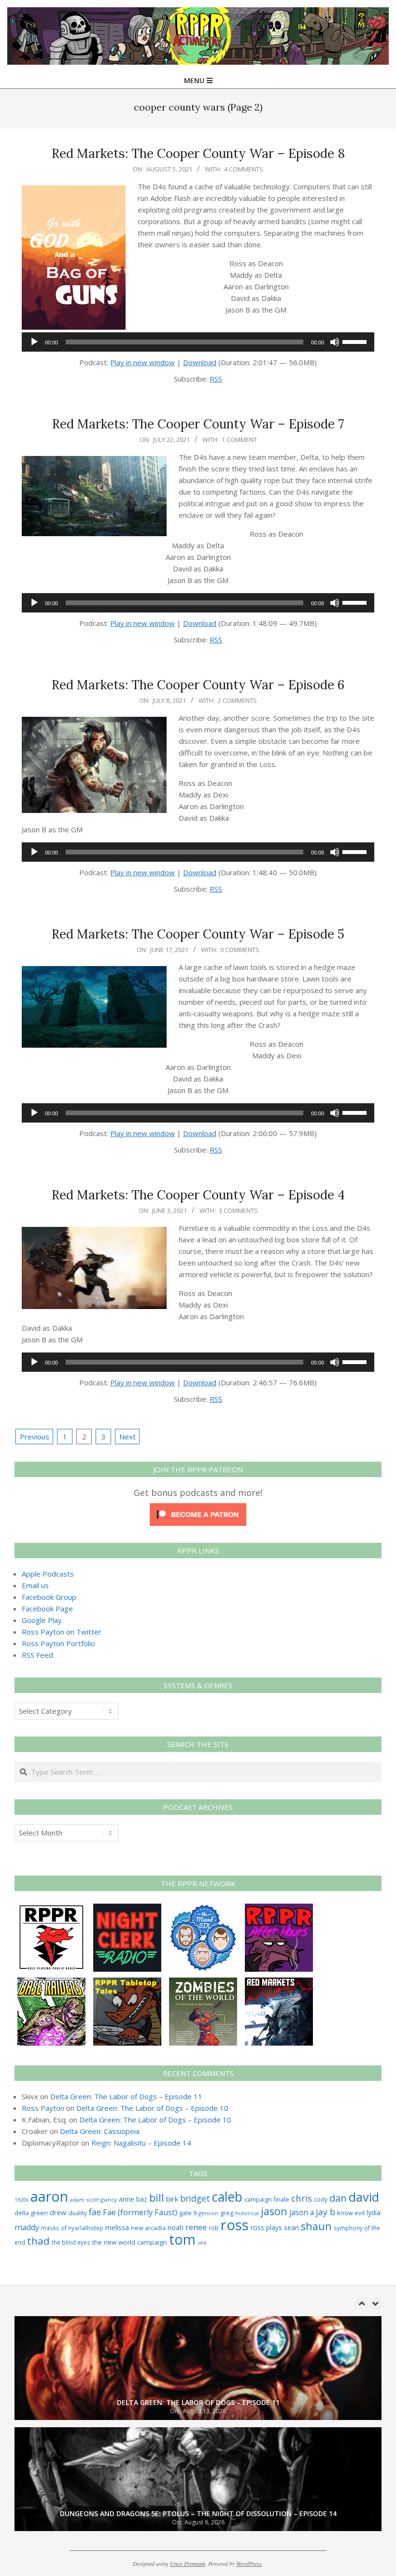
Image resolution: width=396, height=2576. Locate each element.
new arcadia (148, 2228)
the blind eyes (71, 2242)
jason (274, 2211)
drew (58, 2212)
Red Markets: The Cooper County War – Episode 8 (198, 153)
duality (78, 2213)
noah (176, 2227)
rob (214, 2228)
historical (247, 2213)
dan (338, 2198)
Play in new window (142, 362)
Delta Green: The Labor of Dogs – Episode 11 (126, 2096)
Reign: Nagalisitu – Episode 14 (141, 2143)
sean (291, 2227)
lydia (374, 2213)
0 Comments (240, 950)
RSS (216, 379)
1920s (21, 2199)
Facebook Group (49, 1597)
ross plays (266, 2227)
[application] (198, 342)
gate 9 (188, 2213)
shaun (316, 2226)
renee (196, 2227)
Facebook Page (47, 1608)
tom (182, 2239)
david (364, 2197)
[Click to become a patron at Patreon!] (198, 1509)
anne (127, 2199)
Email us (35, 1585)
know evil (351, 2213)
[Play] (34, 342)
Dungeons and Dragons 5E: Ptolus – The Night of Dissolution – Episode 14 (198, 2513)
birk (172, 2199)
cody (321, 2199)
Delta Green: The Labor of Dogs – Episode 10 (152, 2108)
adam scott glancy (93, 2199)
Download (200, 362)
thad (38, 2241)
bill (157, 2198)
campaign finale (267, 2199)
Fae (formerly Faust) (140, 2212)
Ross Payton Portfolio (58, 1643)
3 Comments (238, 1210)
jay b (325, 2212)
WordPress (249, 2563)
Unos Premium (188, 2563)
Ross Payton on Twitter (62, 1632)
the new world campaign (130, 2242)
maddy (27, 2227)
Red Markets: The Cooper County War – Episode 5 (198, 934)
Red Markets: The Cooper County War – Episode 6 (198, 685)
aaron (49, 2196)
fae (95, 2212)
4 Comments (244, 169)
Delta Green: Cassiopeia (100, 2131)
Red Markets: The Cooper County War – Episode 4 (198, 1195)
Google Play (42, 1620)
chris (302, 2198)
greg (227, 2213)
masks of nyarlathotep (72, 2228)
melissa (117, 2227)
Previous (35, 1437)
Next (127, 1437)
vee (202, 2243)
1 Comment (239, 440)
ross (235, 2225)
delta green (31, 2213)
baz (142, 2199)
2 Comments (237, 700)
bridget (195, 2198)
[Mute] (335, 342)
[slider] (356, 341)
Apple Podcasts (48, 1574)
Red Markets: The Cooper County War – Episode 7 (198, 424)
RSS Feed (37, 1655)
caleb (227, 2197)
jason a (302, 2212)
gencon (208, 2213)
